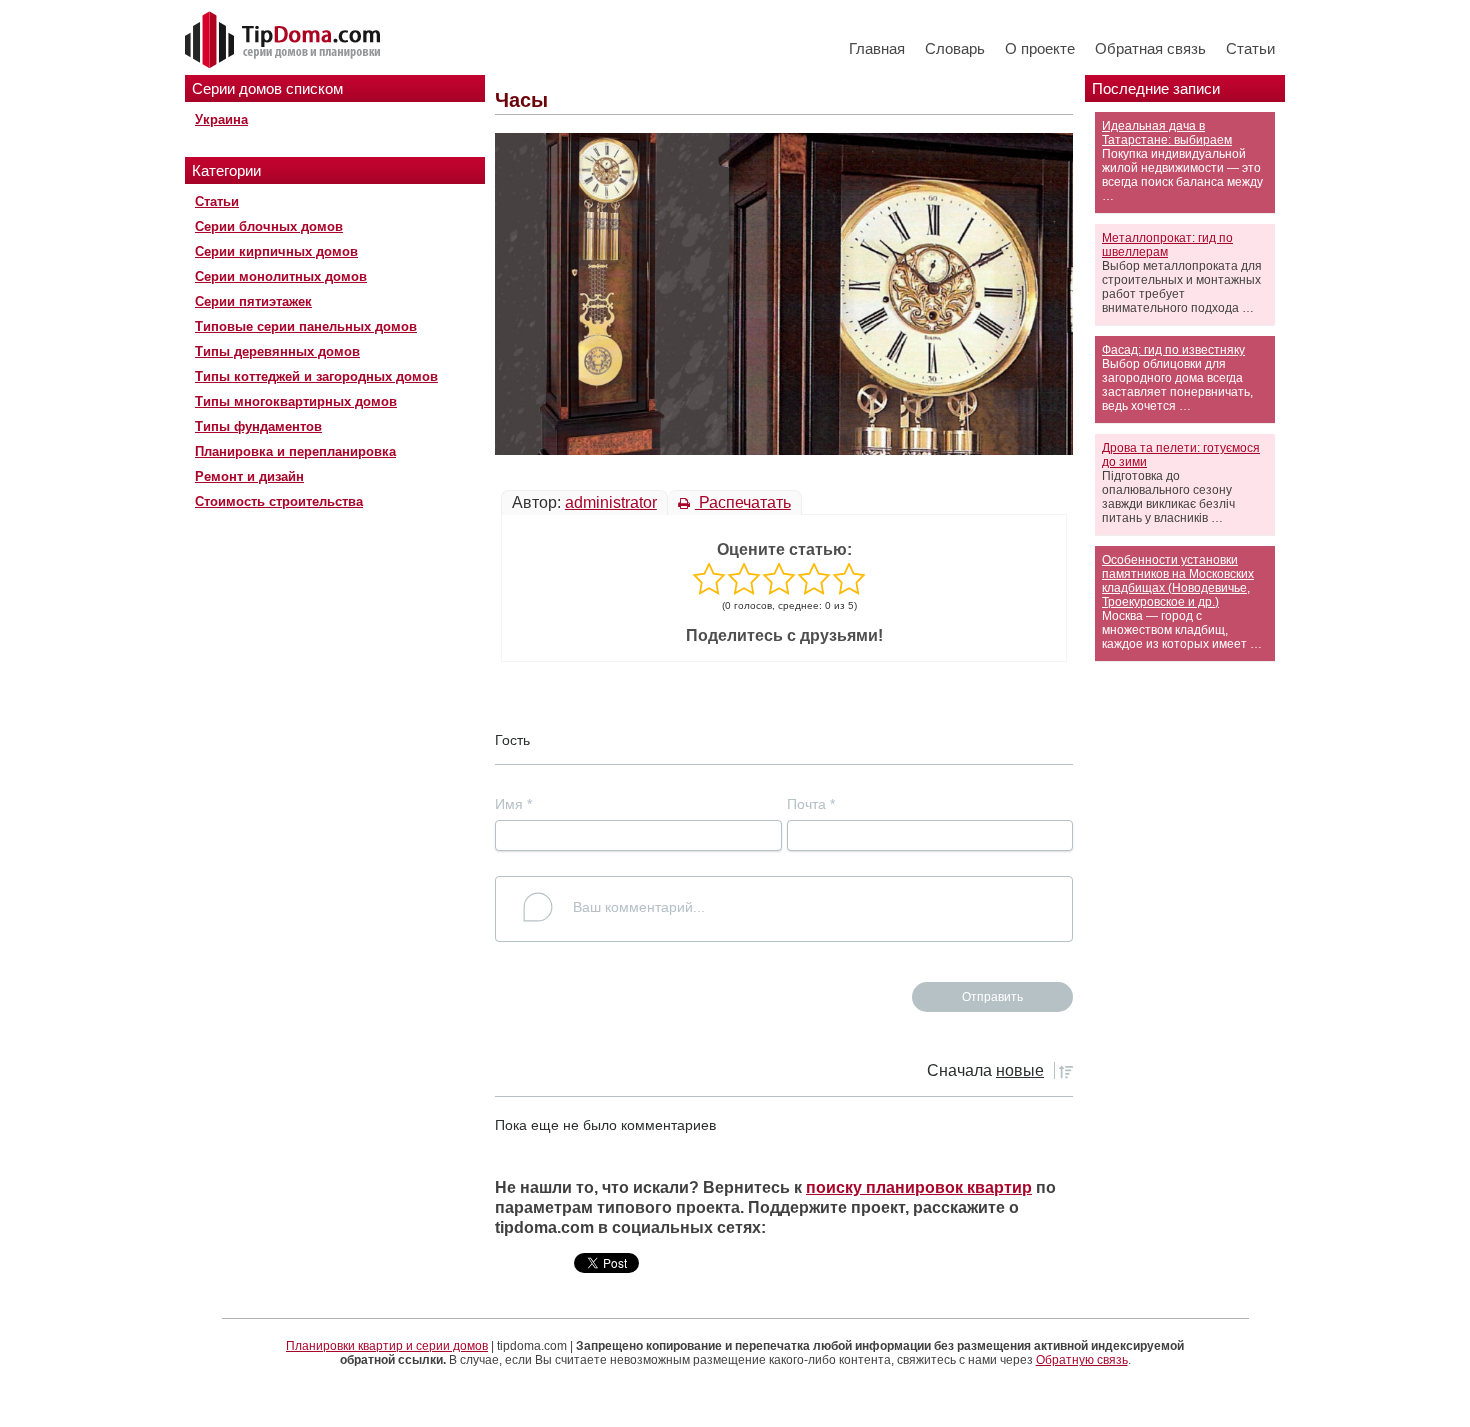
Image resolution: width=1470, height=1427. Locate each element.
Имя (513, 804)
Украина (221, 119)
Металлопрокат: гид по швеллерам (1167, 245)
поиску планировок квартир (919, 1187)
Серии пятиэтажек (253, 301)
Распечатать (743, 502)
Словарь (955, 48)
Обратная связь (1150, 48)
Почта (811, 804)
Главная (877, 48)
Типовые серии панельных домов (306, 326)
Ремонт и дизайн (249, 476)
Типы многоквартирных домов (296, 401)
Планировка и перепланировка (295, 451)
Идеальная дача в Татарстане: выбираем (1167, 133)
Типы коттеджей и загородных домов (316, 376)
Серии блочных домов (269, 226)
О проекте (1040, 48)
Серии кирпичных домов (276, 251)
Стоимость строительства (279, 501)
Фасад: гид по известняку (1173, 350)
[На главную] (285, 41)
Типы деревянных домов (277, 351)
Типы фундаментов (258, 426)
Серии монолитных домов (281, 276)
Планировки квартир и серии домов (387, 1346)
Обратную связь (1082, 1360)
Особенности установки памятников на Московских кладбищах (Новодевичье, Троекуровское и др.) (1178, 581)
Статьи (1250, 48)
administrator (611, 502)
